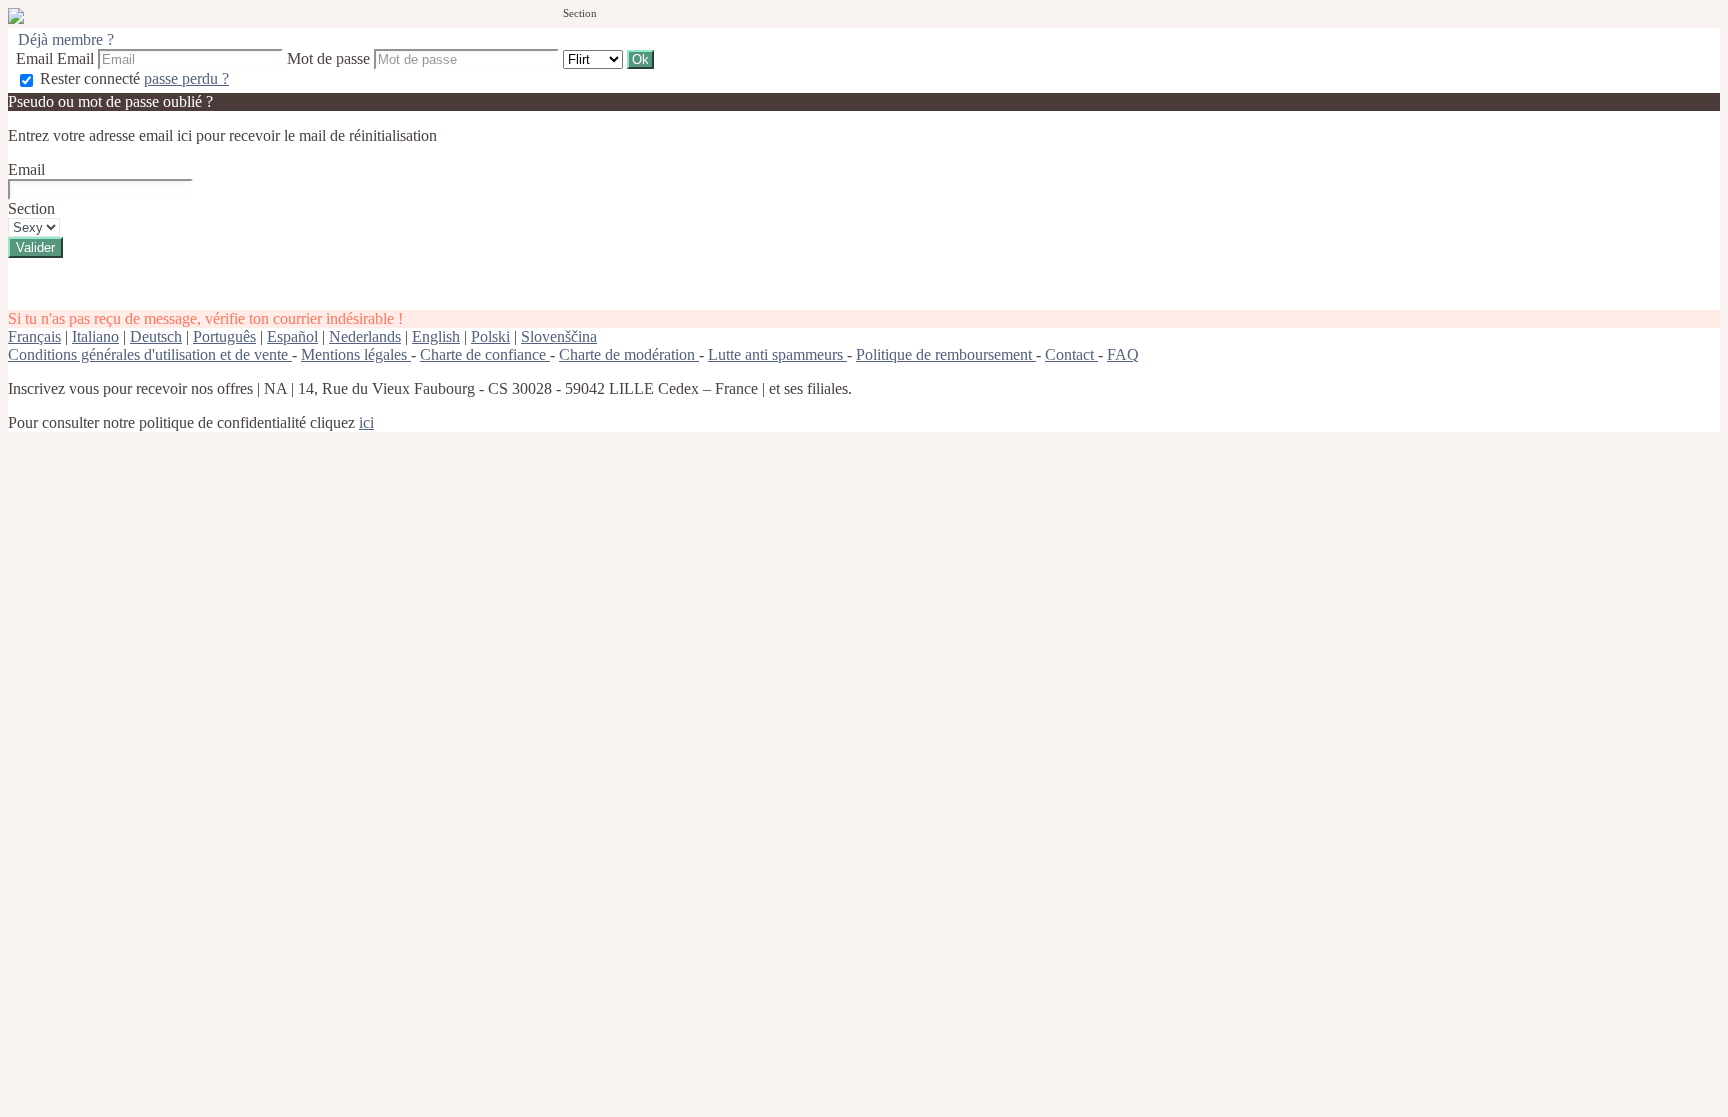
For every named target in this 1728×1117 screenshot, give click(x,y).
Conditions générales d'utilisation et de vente (150, 354)
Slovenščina (559, 336)
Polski (490, 336)
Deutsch (156, 336)
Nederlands (365, 336)
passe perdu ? (186, 78)
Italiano (95, 336)
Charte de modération (629, 354)
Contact (1071, 354)
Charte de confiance (485, 354)
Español (292, 336)
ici (366, 422)
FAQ (1123, 354)
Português (224, 336)
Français (34, 336)
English (436, 336)
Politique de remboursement (946, 354)
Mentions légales (356, 354)
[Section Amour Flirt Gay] (595, 58)
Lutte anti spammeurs (777, 354)
